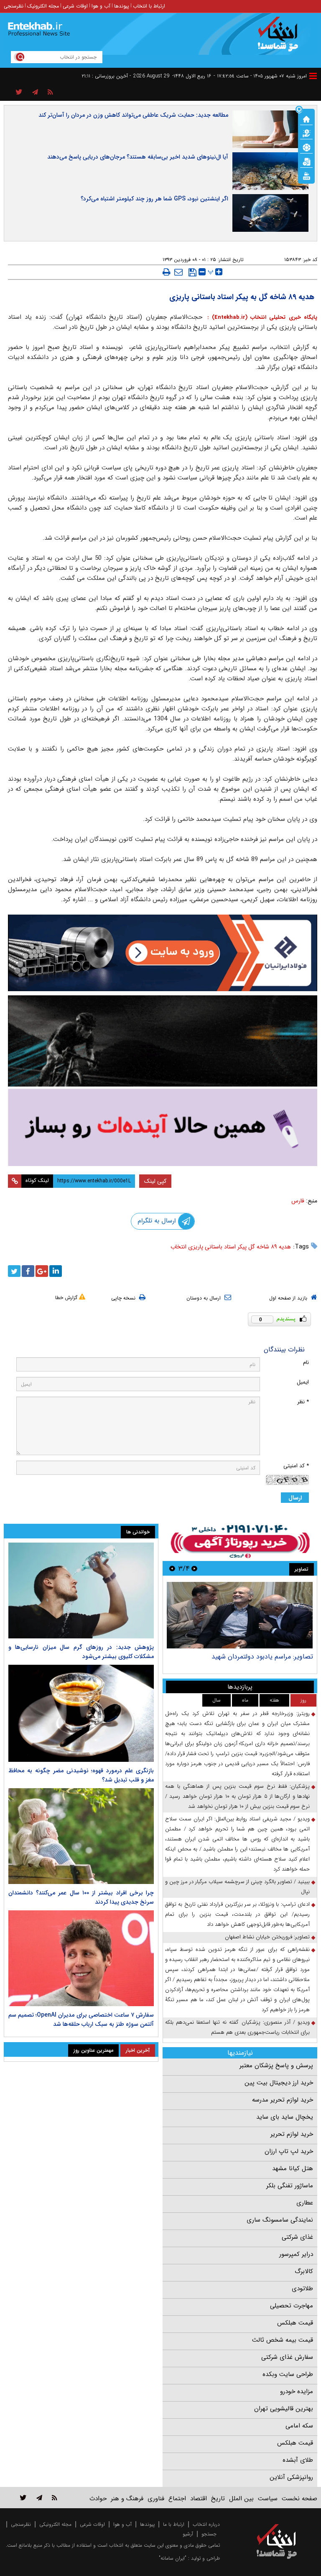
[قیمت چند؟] (306, 133)
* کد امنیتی (296, 1466)
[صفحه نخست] (306, 118)
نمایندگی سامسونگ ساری (280, 2220)
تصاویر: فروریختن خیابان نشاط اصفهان (267, 1937)
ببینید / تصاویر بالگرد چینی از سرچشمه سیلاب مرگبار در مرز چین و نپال (237, 1887)
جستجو (209, 2534)
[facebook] (28, 1271)
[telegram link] (39, 2498)
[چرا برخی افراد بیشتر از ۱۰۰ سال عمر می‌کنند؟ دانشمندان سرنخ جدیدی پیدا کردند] (81, 1836)
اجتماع (177, 2499)
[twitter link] (23, 2498)
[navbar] (313, 76)
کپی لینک (155, 1181)
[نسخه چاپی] (167, 272)
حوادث (98, 2499)
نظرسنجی (14, 6)
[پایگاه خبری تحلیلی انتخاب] (281, 38)
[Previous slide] (194, 1568)
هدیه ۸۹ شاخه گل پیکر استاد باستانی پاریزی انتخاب (231, 1247)
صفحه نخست (299, 2499)
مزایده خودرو (297, 2391)
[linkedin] (56, 1271)
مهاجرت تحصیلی (292, 2306)
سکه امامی (299, 2426)
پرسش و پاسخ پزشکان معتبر (276, 2066)
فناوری (156, 2499)
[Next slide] (172, 1568)
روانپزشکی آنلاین (291, 2477)
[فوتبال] (306, 147)
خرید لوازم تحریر (292, 2134)
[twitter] (14, 1271)
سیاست (268, 2499)
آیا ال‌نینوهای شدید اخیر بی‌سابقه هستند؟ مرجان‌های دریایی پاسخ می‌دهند (138, 157)
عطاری (305, 2203)
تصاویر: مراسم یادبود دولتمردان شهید (262, 1657)
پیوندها (122, 6)
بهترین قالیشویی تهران (284, 2409)
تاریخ (218, 2499)
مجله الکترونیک (43, 6)
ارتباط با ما (174, 2524)
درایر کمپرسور (296, 2254)
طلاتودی (302, 2289)
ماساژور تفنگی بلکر (290, 2186)
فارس (298, 1201)
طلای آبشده (298, 2460)
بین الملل (241, 2499)
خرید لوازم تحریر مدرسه (283, 2100)
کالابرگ (304, 2271)
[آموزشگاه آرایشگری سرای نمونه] (163, 1127)
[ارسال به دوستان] (178, 272)
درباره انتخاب (206, 2524)
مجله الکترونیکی (55, 2524)
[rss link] (55, 2498)
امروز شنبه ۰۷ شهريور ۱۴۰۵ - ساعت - (260, 76)
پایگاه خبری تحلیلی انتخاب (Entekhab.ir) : (261, 317)
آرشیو (188, 2534)
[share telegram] (35, 92)
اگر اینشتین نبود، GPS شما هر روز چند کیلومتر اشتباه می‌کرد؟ (154, 199)
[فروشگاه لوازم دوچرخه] (163, 1041)
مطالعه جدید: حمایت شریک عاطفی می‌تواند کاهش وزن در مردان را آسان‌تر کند (133, 115)
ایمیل (303, 1382)
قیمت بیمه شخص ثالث (283, 2340)
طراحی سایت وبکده (288, 2374)
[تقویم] (306, 161)
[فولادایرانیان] (163, 953)
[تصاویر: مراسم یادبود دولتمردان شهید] (240, 1615)
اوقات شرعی (75, 6)
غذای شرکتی (297, 2237)
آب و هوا (101, 6)
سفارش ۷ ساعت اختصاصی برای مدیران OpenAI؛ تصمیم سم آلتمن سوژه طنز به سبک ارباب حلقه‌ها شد (81, 2020)
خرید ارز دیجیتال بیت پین (279, 2083)
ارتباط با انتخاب (149, 6)
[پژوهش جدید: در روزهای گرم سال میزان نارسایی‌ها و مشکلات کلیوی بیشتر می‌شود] (81, 1590)
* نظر (303, 1402)
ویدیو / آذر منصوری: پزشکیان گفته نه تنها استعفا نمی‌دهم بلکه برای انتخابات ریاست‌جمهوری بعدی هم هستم (237, 2027)
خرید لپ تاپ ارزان (289, 2151)
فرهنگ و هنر (127, 2499)
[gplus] (42, 1271)
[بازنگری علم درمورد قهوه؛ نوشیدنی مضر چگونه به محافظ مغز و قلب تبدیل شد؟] (81, 1713)
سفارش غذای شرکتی (287, 2357)
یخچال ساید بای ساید (285, 2117)
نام (306, 1362)
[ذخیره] (192, 272)
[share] (19, 92)
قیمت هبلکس (295, 2323)
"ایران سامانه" (173, 2558)
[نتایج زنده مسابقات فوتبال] (306, 175)
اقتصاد (199, 2499)
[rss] (50, 92)
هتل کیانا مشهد (293, 2168)
